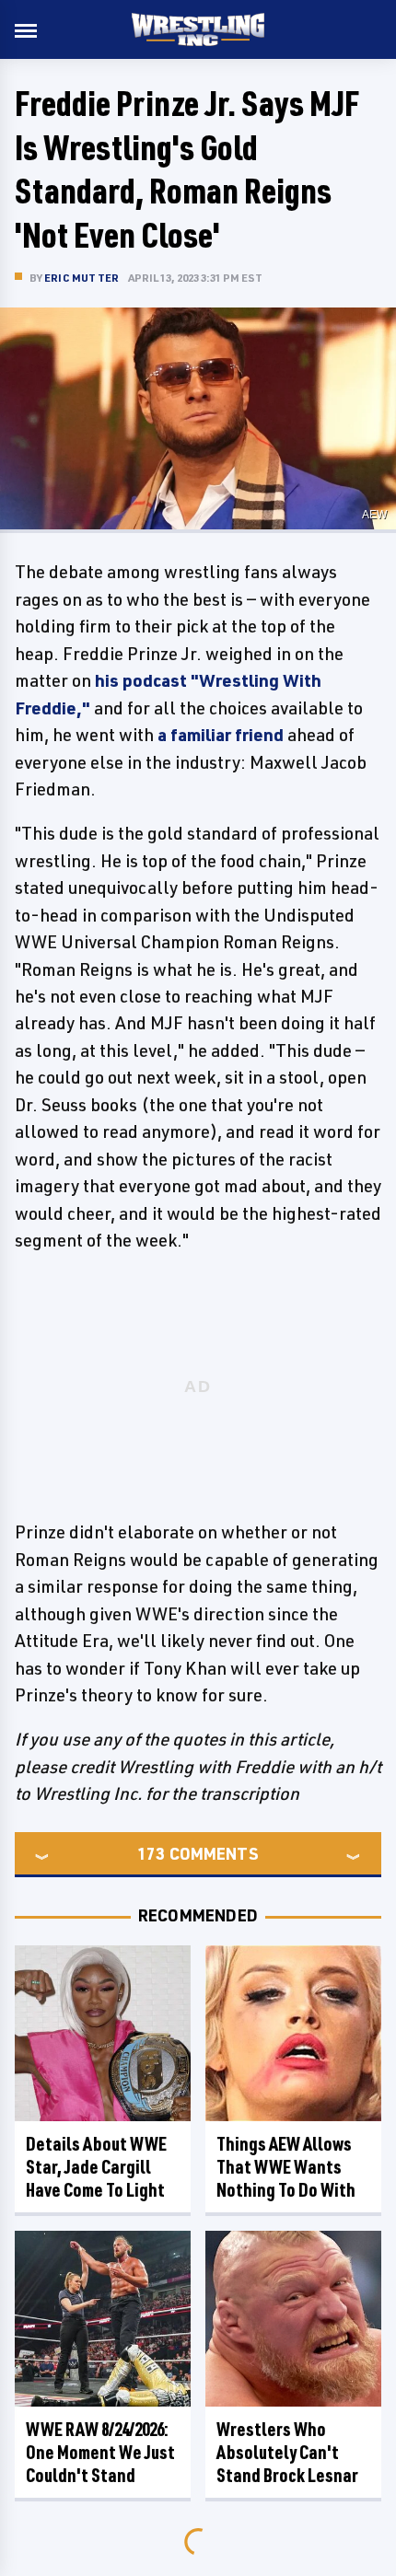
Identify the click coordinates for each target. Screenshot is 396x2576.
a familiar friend (221, 735)
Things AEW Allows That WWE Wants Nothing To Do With (286, 2167)
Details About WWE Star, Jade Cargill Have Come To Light (96, 2167)
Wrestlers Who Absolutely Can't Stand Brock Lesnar (287, 2452)
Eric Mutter (82, 278)
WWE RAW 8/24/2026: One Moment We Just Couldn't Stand (100, 2452)
